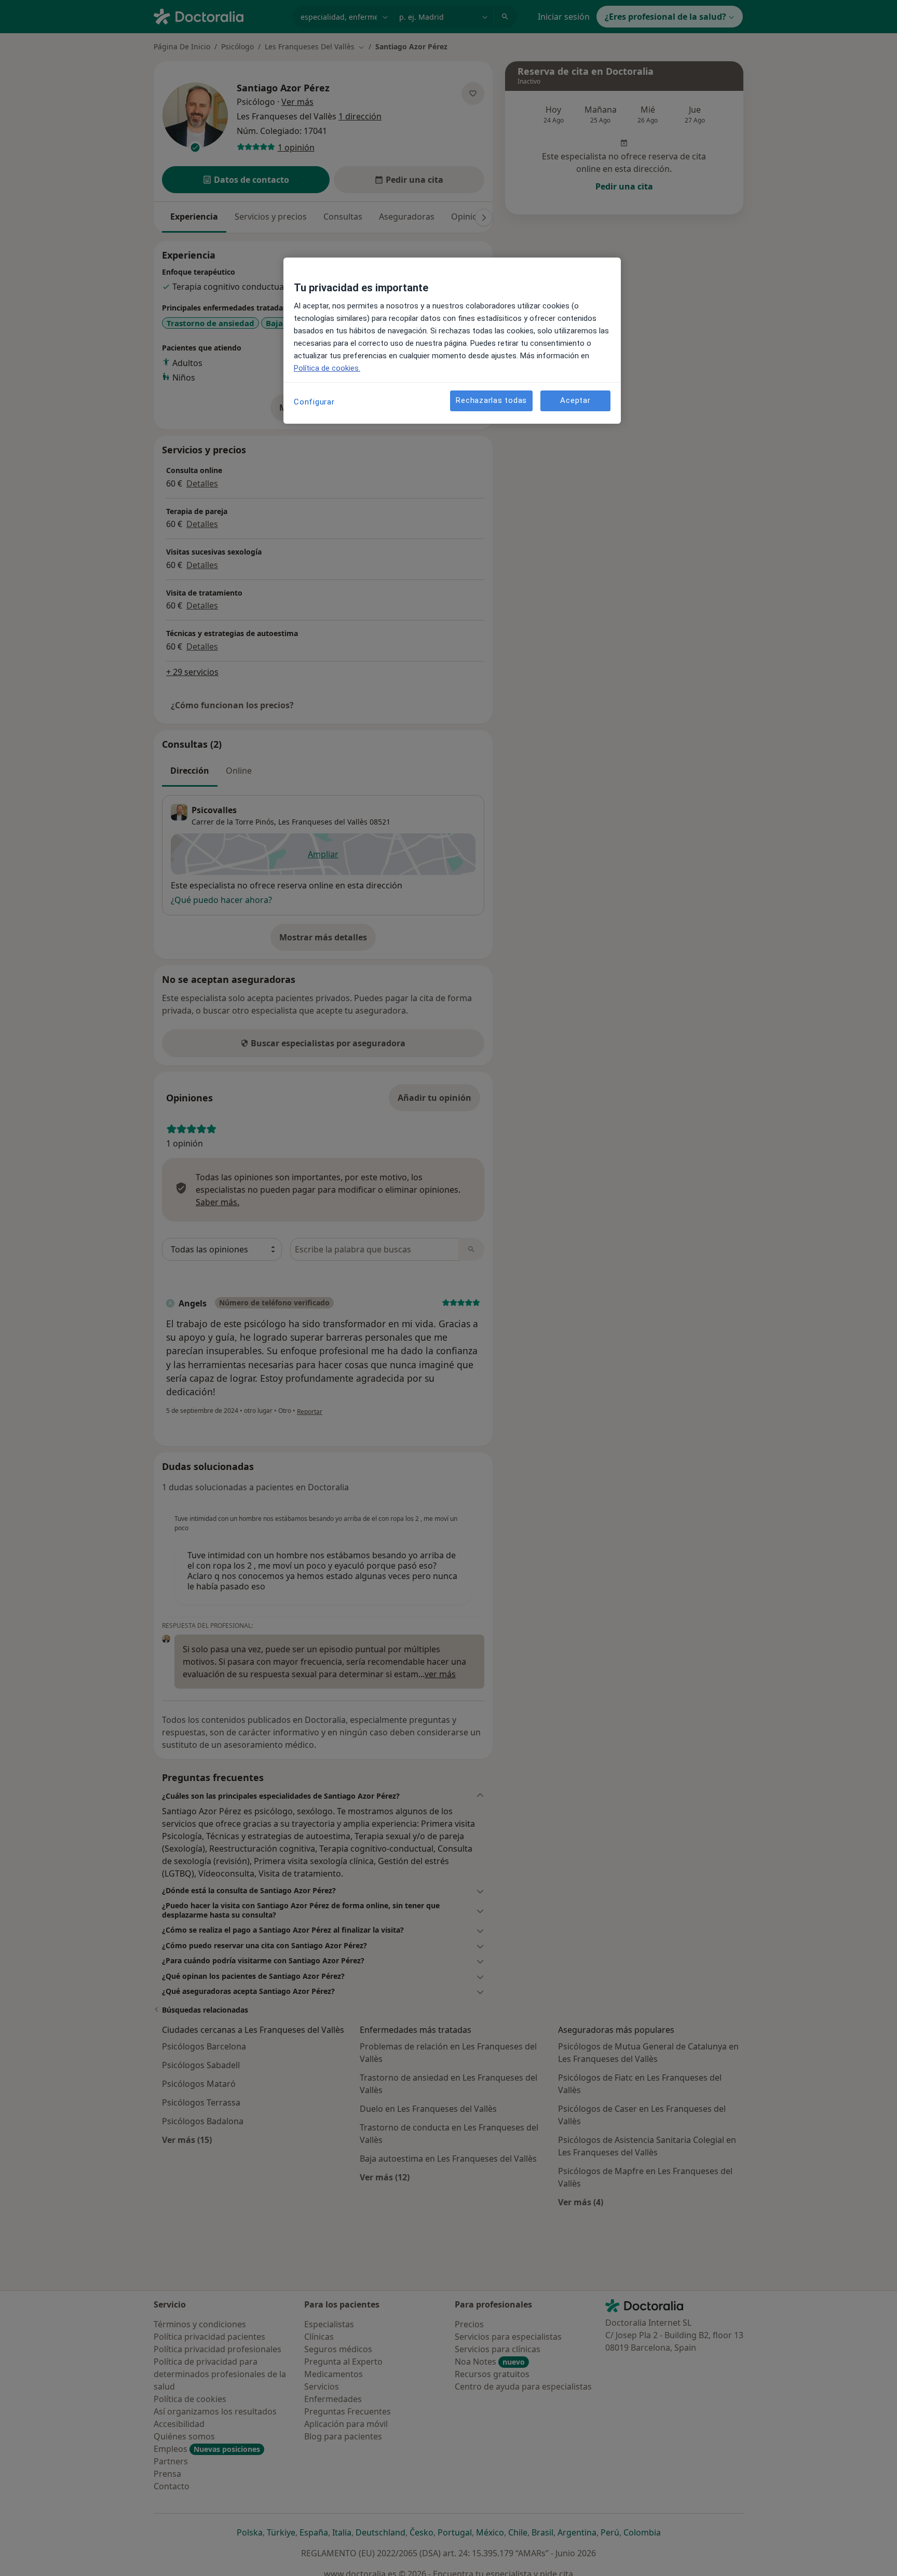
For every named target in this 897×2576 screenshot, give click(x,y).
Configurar (314, 402)
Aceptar (575, 401)
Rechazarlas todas (491, 401)
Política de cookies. (327, 368)
